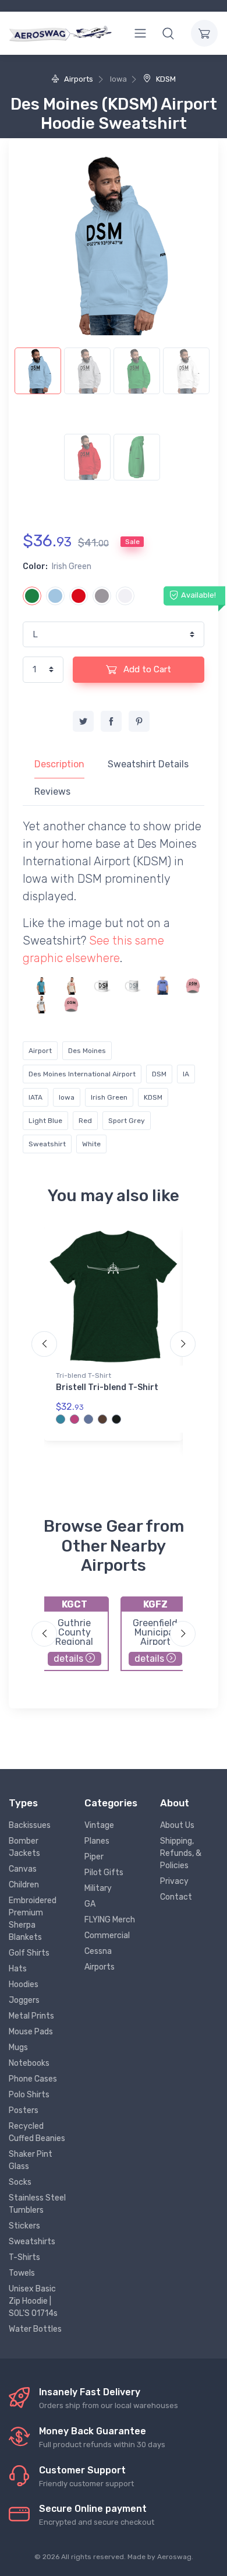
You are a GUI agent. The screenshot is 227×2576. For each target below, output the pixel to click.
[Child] (163, 985)
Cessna (98, 1951)
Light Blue (45, 1121)
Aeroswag (174, 2557)
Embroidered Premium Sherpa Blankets (33, 1919)
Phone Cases (33, 2079)
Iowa (67, 1097)
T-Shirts (24, 2257)
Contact (176, 1897)
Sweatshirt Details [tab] (148, 764)
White (91, 1144)
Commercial (107, 1935)
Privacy (174, 1881)
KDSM (165, 79)
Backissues (30, 1825)
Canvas (23, 1869)
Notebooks (29, 2063)
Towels (22, 2273)
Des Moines (87, 1051)
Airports (78, 79)
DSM (159, 1074)
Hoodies (24, 1984)
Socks (20, 2182)
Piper (94, 1857)
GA (90, 1904)
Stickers (24, 2226)
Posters (24, 2110)
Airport (40, 1051)
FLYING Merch (110, 1920)
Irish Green (109, 1097)
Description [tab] (59, 764)
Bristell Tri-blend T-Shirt (107, 1387)
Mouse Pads (31, 2032)
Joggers (24, 2000)
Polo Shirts (29, 2095)
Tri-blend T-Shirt (84, 1375)
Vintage (99, 1825)
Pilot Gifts (104, 1873)
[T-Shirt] (41, 985)
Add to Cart (146, 669)
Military (98, 1888)
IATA (36, 1097)
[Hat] (193, 985)
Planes (97, 1841)
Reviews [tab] (52, 792)
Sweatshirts (32, 2242)
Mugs (18, 2047)
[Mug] (102, 985)
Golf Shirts (29, 1953)
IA (186, 1074)
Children (24, 1885)
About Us (177, 1825)
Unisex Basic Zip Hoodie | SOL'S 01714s (33, 2301)
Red (85, 1121)
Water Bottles (35, 2329)
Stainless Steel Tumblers (37, 2204)
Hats (18, 1969)
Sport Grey (127, 1121)
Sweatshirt (47, 1144)
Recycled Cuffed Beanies (37, 2132)
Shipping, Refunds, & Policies (181, 1853)
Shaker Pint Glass (31, 2160)
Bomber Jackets (24, 1847)
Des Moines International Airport (82, 1074)
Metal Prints (31, 2016)
